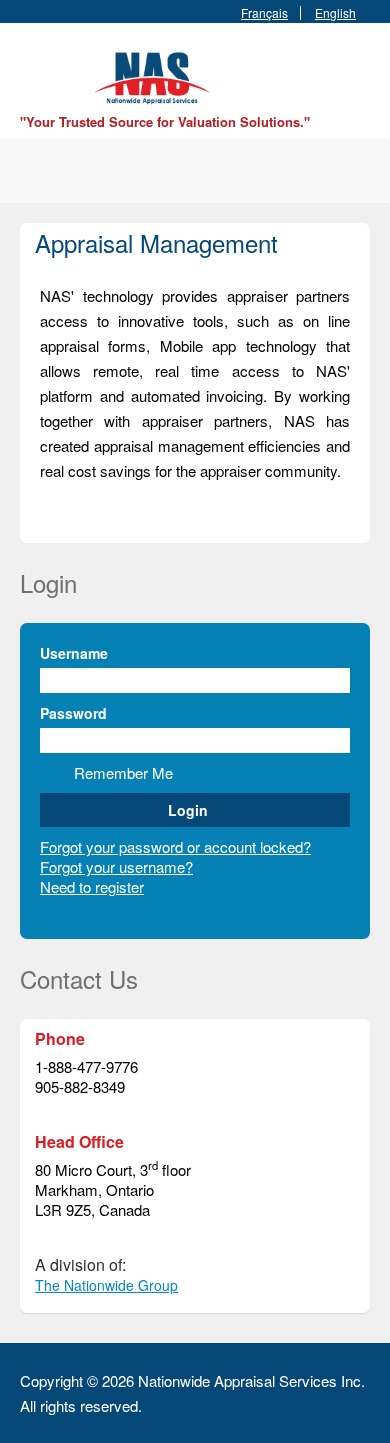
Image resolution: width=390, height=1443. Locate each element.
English (335, 13)
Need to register (92, 886)
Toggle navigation (37, 70)
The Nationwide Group (106, 1285)
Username (74, 653)
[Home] (155, 75)
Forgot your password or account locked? (175, 846)
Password (73, 713)
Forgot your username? (116, 866)
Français (264, 13)
